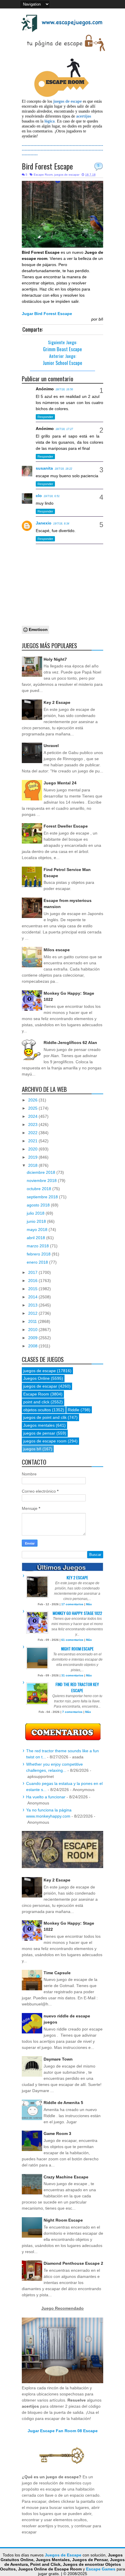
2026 (33, 1100)
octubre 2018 (40, 1189)
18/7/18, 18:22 (63, 469)
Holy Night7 (55, 659)
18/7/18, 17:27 (64, 429)
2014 (33, 1297)
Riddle (74, 1410)
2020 (33, 1149)
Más (89, 1604)
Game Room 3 (57, 2133)
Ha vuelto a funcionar (46, 1797)
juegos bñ (32, 1449)
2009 (33, 1338)
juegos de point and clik (45, 1417)
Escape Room (43, 175)
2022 (33, 1133)
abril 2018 (36, 1238)
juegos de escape (40, 1371)
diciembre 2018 (42, 1172)
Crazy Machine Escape (66, 2177)
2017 (33, 1272)
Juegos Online (36, 1378)
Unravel (51, 746)
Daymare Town (58, 2059)
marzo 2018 (38, 1246)
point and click (36, 1402)
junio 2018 (37, 1221)
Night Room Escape (77, 1649)
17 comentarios (72, 1604)
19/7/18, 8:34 (61, 524)
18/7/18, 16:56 (64, 389)
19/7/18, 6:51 (52, 496)
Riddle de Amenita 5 (63, 2103)
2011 (33, 1321)
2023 (33, 1125)
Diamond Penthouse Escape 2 (73, 2263)
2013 (33, 1305)
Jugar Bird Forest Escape (47, 314)
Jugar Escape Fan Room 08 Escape (63, 2431)
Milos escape (57, 950)
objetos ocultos (37, 1410)
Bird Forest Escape (47, 166)
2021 (33, 1141)
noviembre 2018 (42, 1181)
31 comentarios (72, 1675)
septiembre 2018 (43, 1197)
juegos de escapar (67, 175)
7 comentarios (72, 1712)
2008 (33, 1346)
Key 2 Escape (57, 702)
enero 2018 (38, 1262)
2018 (33, 1165)
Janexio (44, 523)
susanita (44, 468)
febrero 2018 (39, 1254)
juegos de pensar (39, 1433)
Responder (45, 417)
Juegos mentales (39, 1425)
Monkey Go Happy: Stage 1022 (77, 1613)
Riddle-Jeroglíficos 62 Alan (70, 1043)
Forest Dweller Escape (66, 826)
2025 (33, 1108)
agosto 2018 (39, 1205)
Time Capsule (57, 1973)
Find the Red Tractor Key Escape (77, 1687)
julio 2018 (36, 1213)
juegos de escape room (45, 1441)
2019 (33, 1157)
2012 (33, 1313)
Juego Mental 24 (60, 783)
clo (39, 496)
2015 (33, 1289)
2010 (33, 1330)
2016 (33, 1281)
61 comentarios (72, 1640)
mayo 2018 (38, 1230)
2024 (33, 1116)
